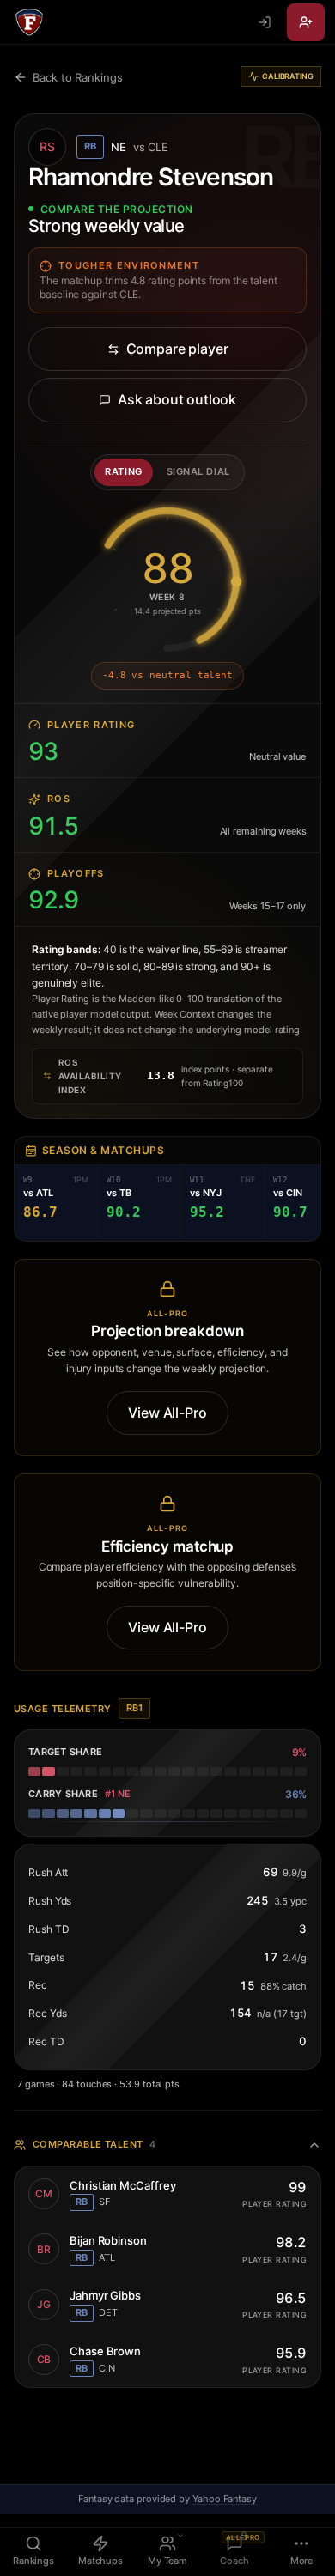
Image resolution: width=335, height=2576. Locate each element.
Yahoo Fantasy (225, 2499)
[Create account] (306, 22)
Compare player (177, 349)
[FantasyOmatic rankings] (29, 22)
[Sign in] (265, 22)
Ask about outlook (177, 399)
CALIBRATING (288, 76)
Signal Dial (198, 471)
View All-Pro (167, 1413)
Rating (123, 471)
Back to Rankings (78, 77)
